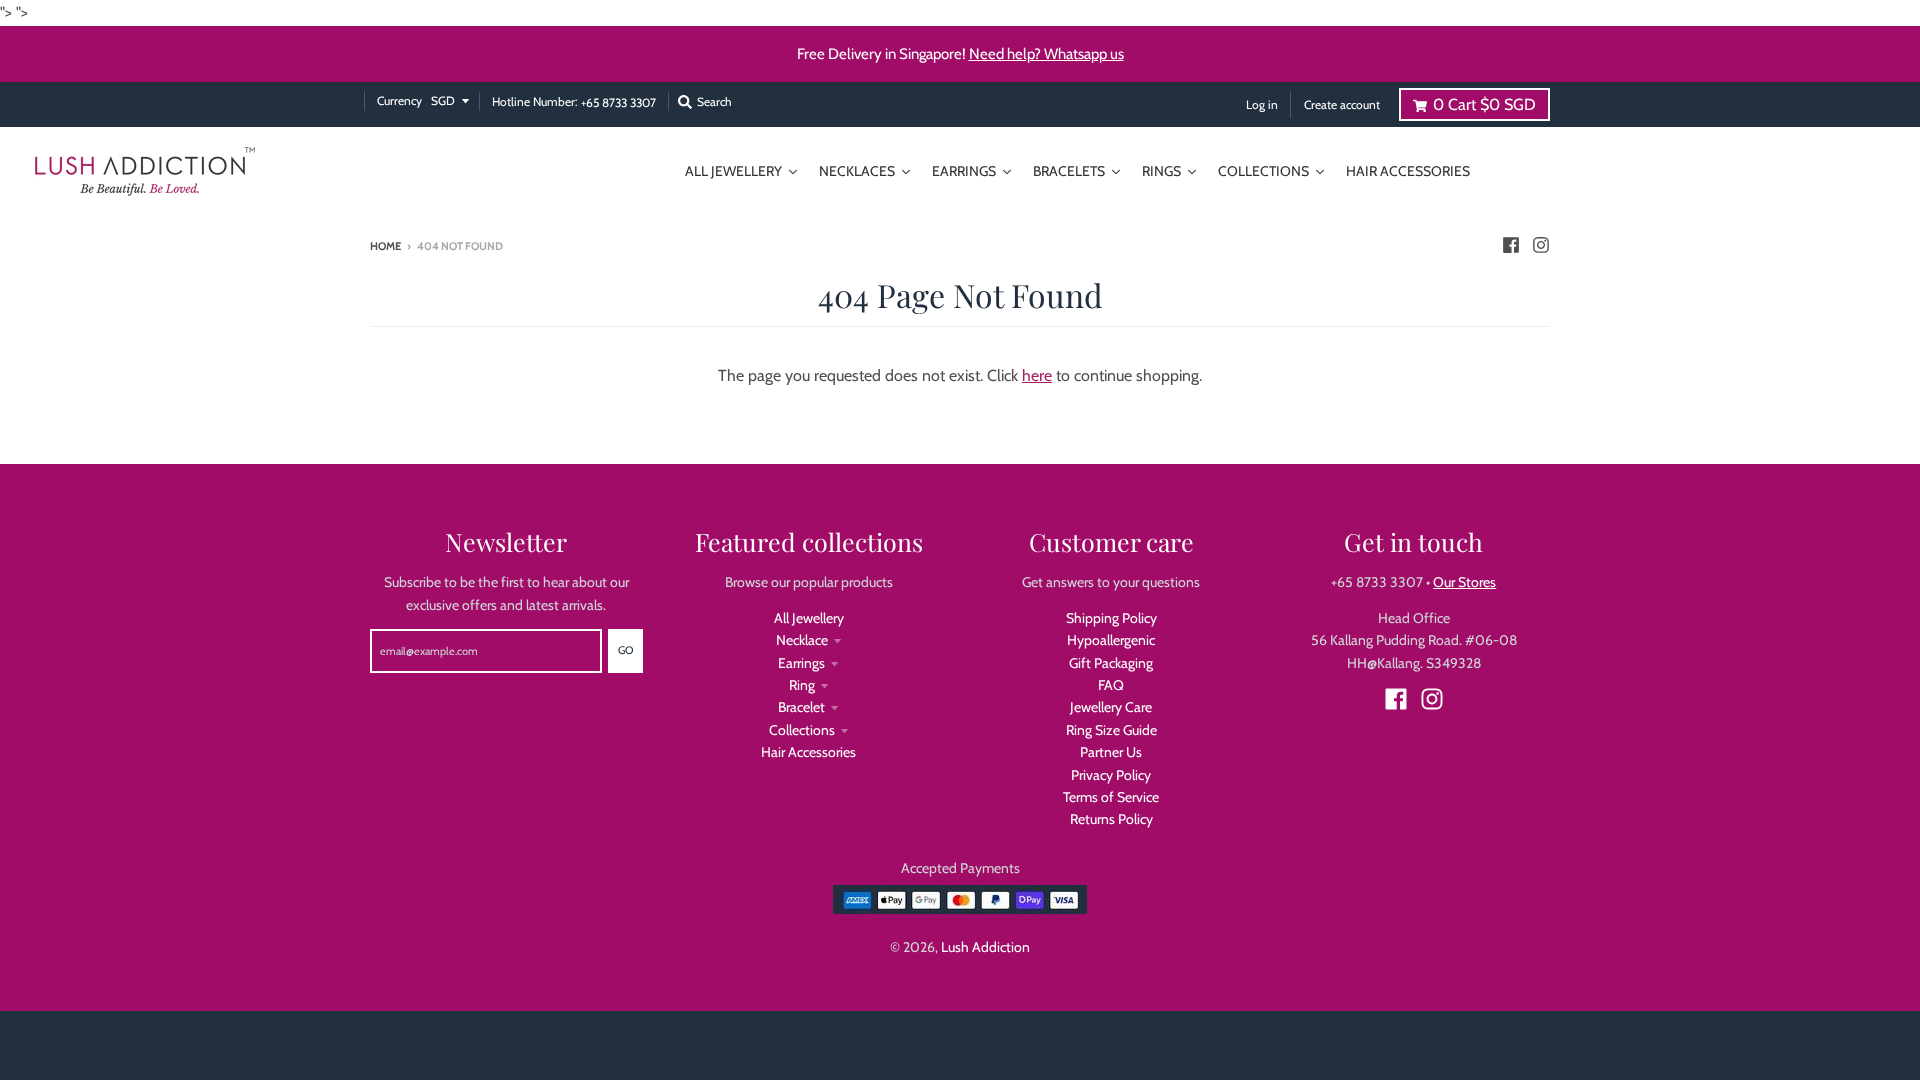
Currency (399, 100)
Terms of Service (1111, 797)
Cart (1484, 104)
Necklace (802, 640)
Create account (1342, 104)
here (1037, 375)
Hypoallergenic (1111, 640)
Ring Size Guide (1111, 730)
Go (625, 650)
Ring (802, 685)
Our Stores (1464, 582)
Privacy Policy (1111, 775)
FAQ (1111, 685)
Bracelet (801, 707)
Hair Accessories (808, 752)
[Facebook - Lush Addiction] (1511, 245)
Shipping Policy (1111, 618)
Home (385, 246)
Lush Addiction (985, 947)
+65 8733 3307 (618, 103)
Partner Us (1111, 752)
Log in (1262, 104)
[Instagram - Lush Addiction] (1541, 245)
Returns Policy (1111, 819)
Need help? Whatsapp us (1046, 54)
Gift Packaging (1111, 663)
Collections (802, 730)
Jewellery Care (1111, 707)
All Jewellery (809, 618)
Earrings (801, 663)
